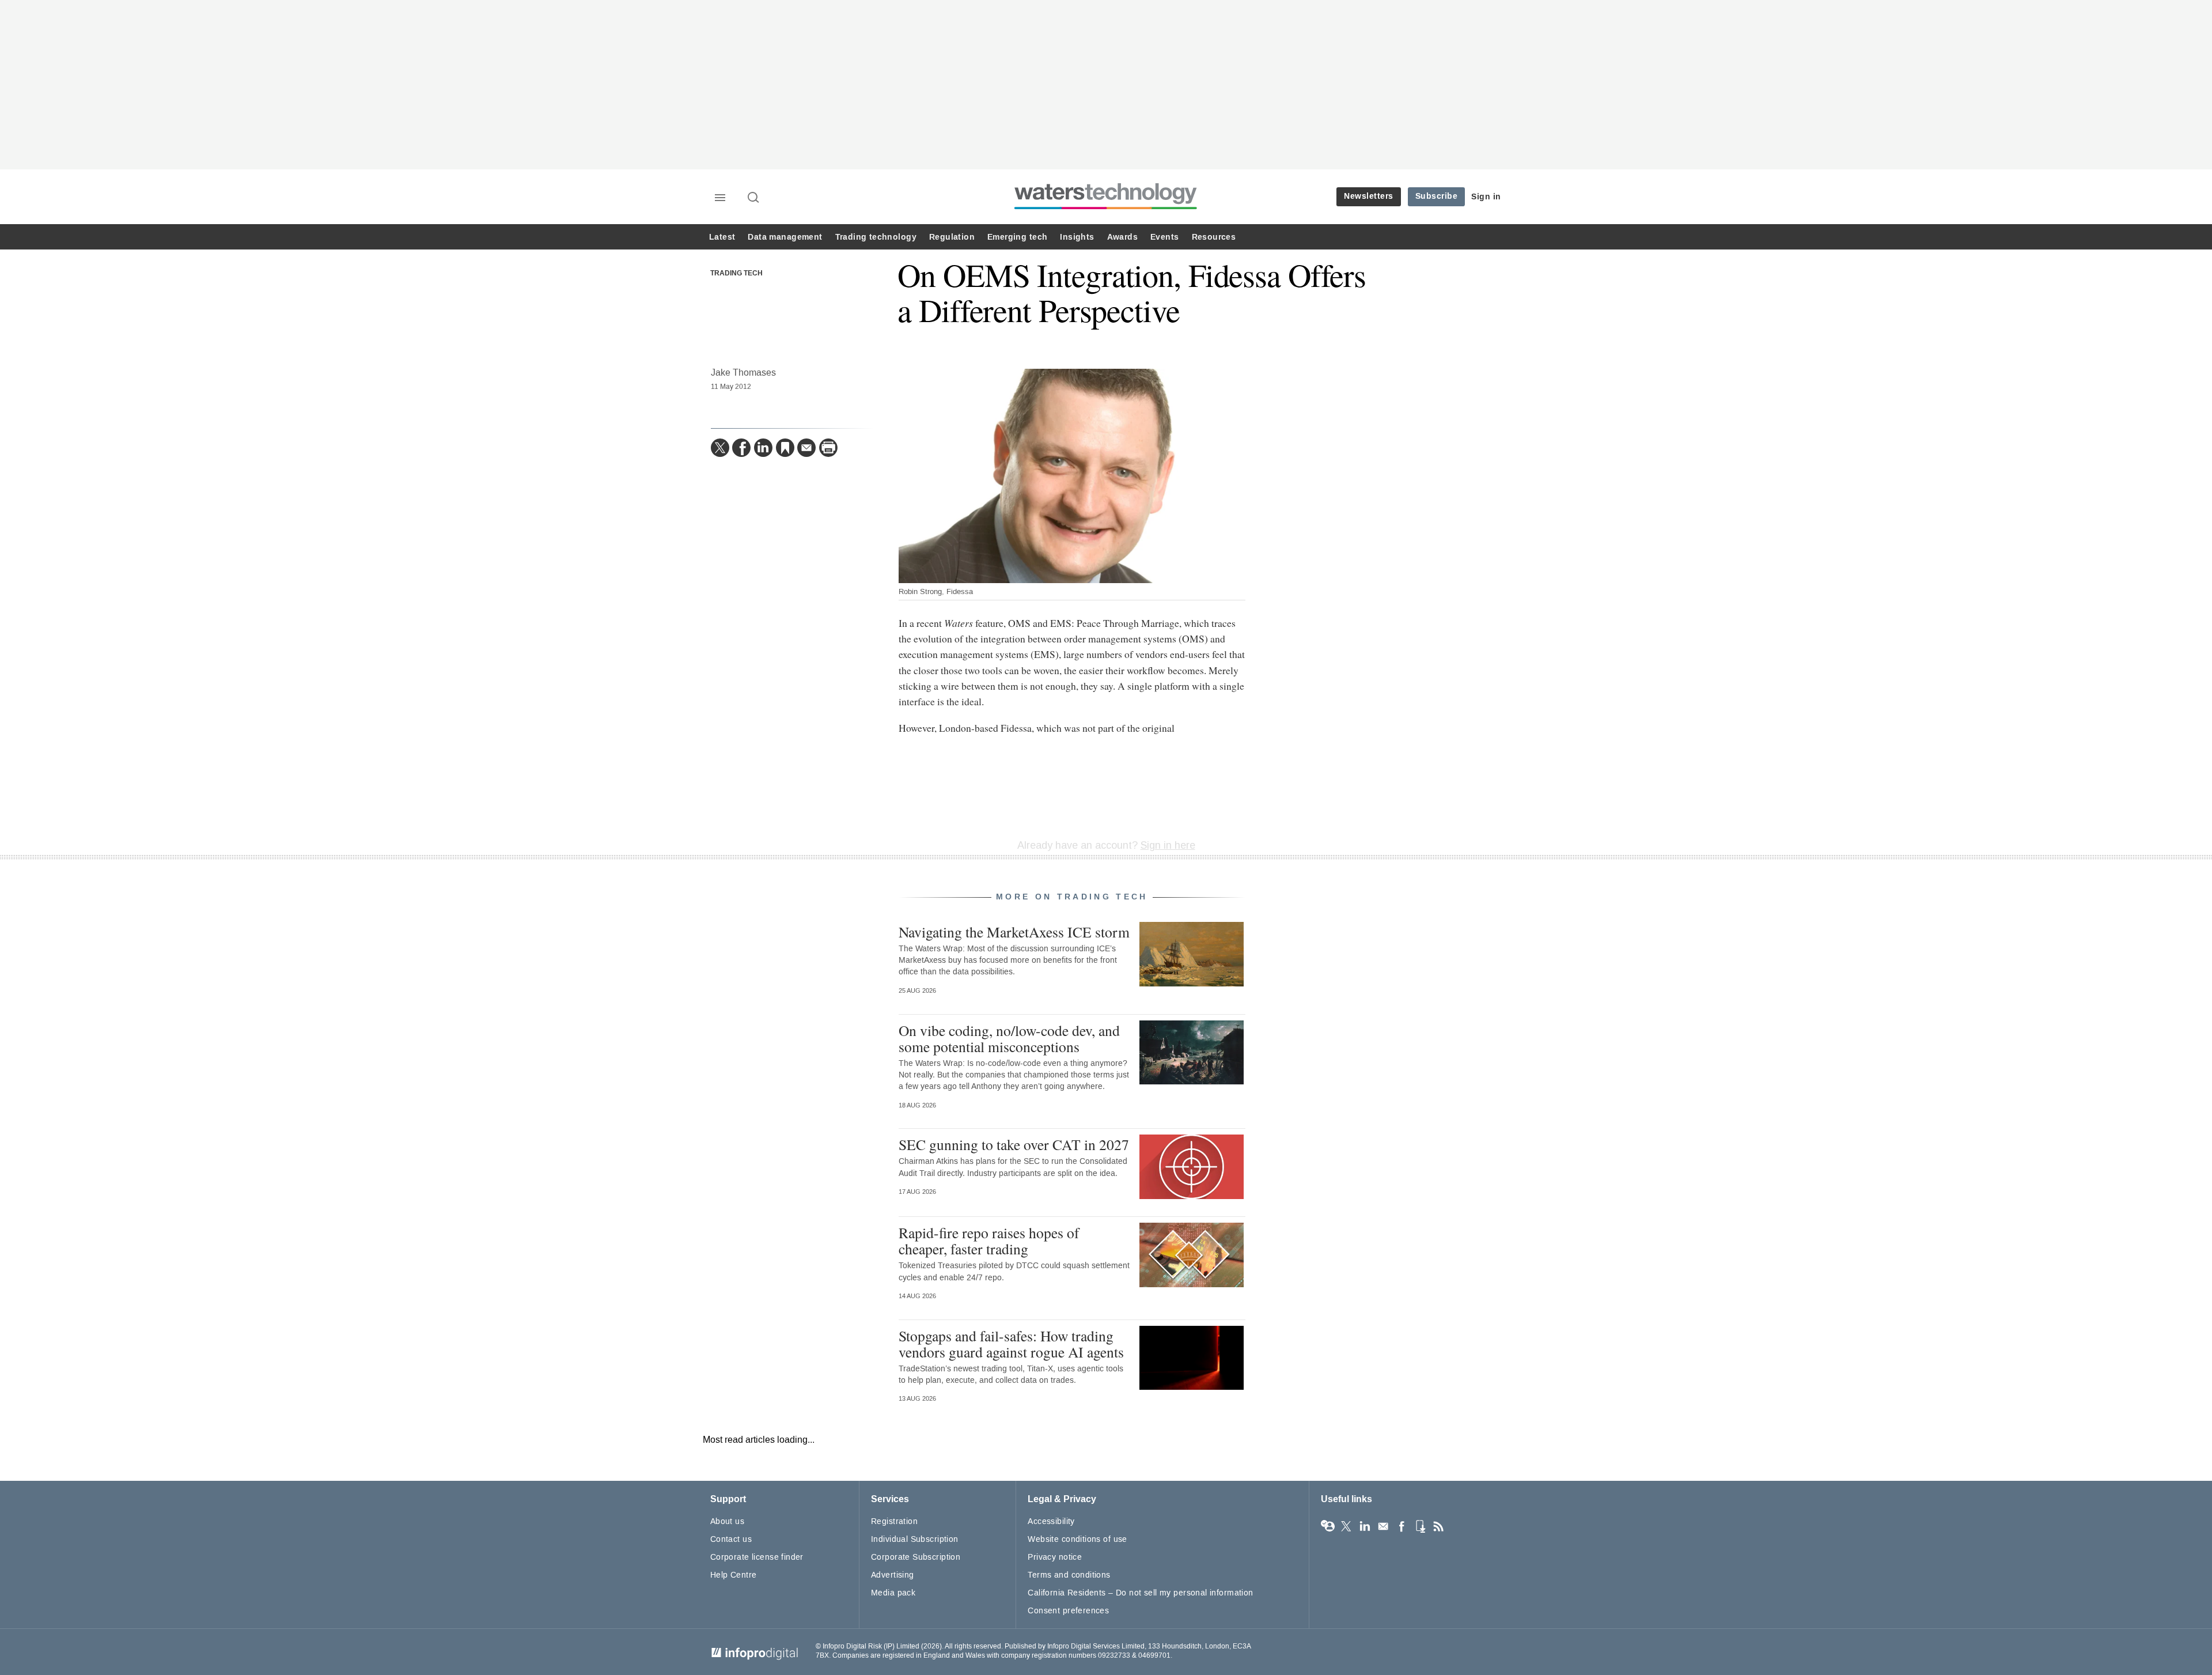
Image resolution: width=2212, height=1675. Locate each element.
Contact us (731, 1539)
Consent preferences (1068, 1611)
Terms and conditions (1069, 1575)
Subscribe (1437, 196)
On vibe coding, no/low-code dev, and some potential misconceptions (1009, 1038)
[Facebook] (741, 448)
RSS (1438, 1526)
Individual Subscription (915, 1539)
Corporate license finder (757, 1557)
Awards (1122, 237)
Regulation (952, 237)
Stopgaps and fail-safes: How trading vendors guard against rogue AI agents (1011, 1344)
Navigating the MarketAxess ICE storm (1014, 932)
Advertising (893, 1575)
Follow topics (1328, 1526)
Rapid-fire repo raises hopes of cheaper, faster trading (989, 1241)
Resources (1214, 237)
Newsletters (1369, 196)
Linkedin (1365, 1526)
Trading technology (876, 237)
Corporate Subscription (916, 1557)
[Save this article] (785, 448)
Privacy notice (1055, 1557)
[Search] (754, 198)
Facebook (1402, 1526)
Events (1164, 237)
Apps (1420, 1526)
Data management (785, 237)
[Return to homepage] (1106, 209)
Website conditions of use (1077, 1539)
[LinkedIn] (763, 448)
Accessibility (1051, 1521)
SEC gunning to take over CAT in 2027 (1014, 1144)
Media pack (893, 1593)
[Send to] (806, 448)
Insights (1077, 237)
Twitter (1346, 1526)
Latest (722, 237)
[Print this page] (828, 448)
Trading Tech (736, 274)
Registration (894, 1521)
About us (727, 1521)
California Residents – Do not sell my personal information (1140, 1593)
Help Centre (734, 1575)
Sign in (1486, 197)
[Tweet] (720, 448)
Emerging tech (1017, 237)
